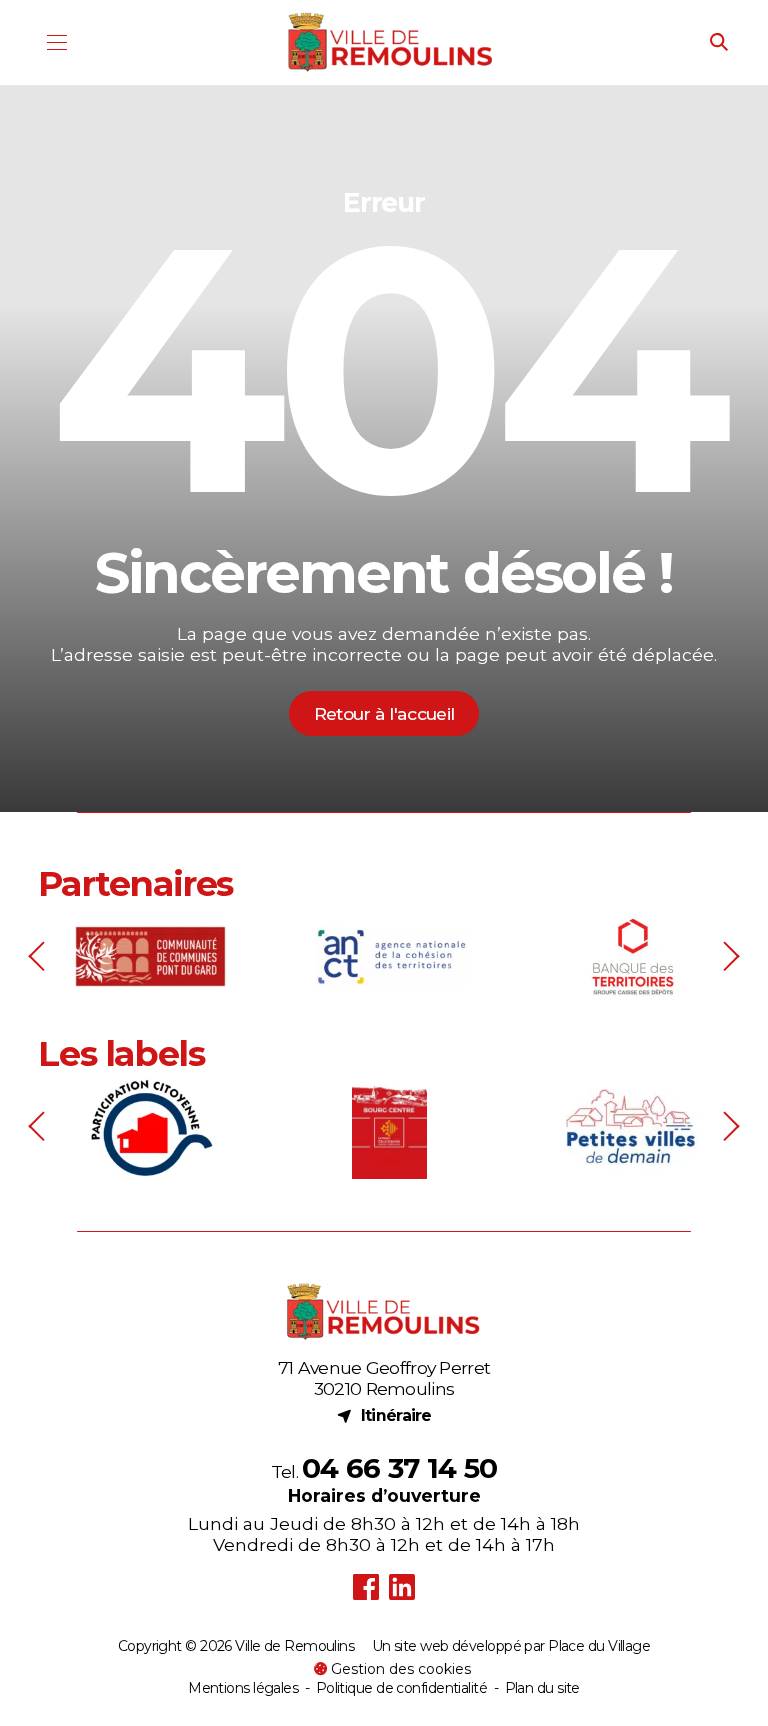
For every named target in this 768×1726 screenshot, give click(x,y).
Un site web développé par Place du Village (511, 1647)
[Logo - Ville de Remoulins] (391, 42)
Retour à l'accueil (384, 713)
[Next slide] (729, 956)
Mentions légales (243, 1688)
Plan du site (542, 1688)
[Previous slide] (38, 956)
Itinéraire (384, 1415)
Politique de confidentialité (401, 1688)
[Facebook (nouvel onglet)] (365, 1587)
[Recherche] (719, 43)
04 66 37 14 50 (399, 1468)
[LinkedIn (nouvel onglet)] (402, 1587)
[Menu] (56, 42)
